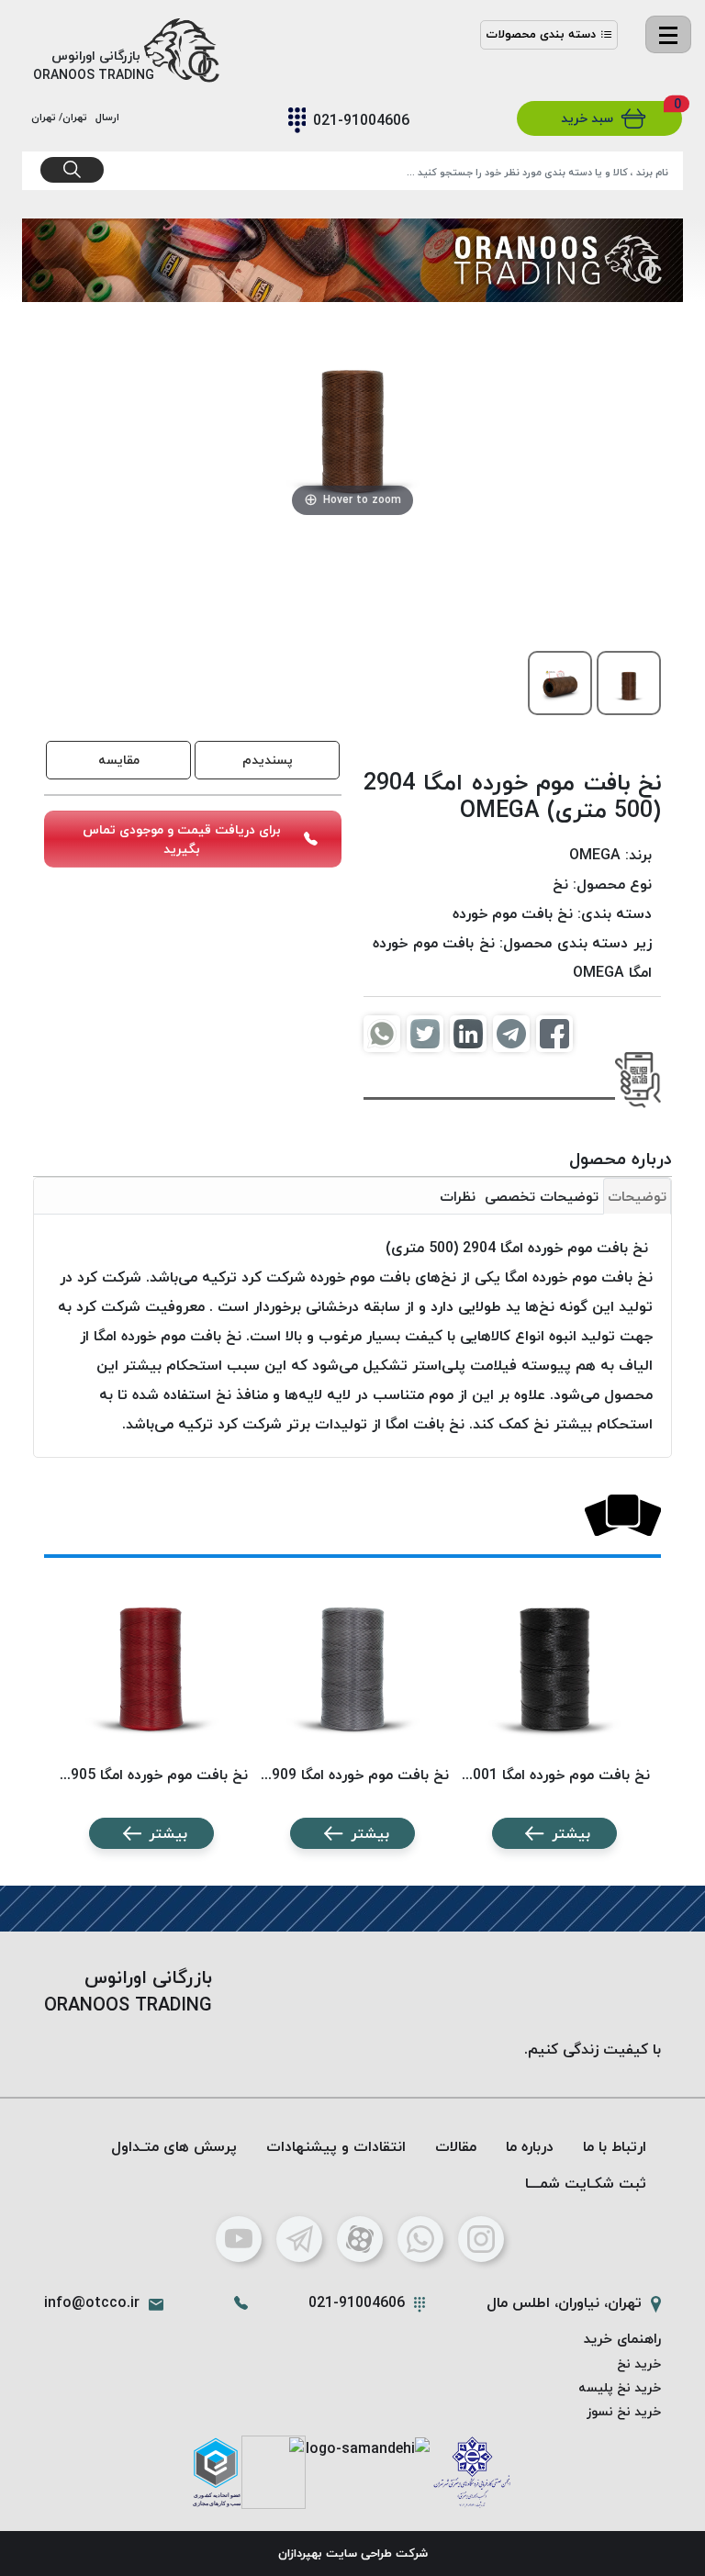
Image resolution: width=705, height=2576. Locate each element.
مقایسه (119, 760)
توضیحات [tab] (637, 1196)
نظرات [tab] (458, 1196)
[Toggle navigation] (668, 34)
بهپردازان (300, 2553)
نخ (560, 884)
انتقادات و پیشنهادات (336, 2146)
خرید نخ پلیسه (620, 2387)
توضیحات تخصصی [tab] (542, 1196)
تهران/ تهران (62, 117)
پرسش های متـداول (174, 2146)
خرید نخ (639, 2363)
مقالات (456, 2146)
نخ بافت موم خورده (513, 913)
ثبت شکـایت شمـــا (586, 2183)
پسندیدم (268, 760)
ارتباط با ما (615, 2146)
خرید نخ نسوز (624, 2411)
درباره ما (530, 2146)
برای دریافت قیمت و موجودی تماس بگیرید (182, 839)
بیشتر (571, 1833)
